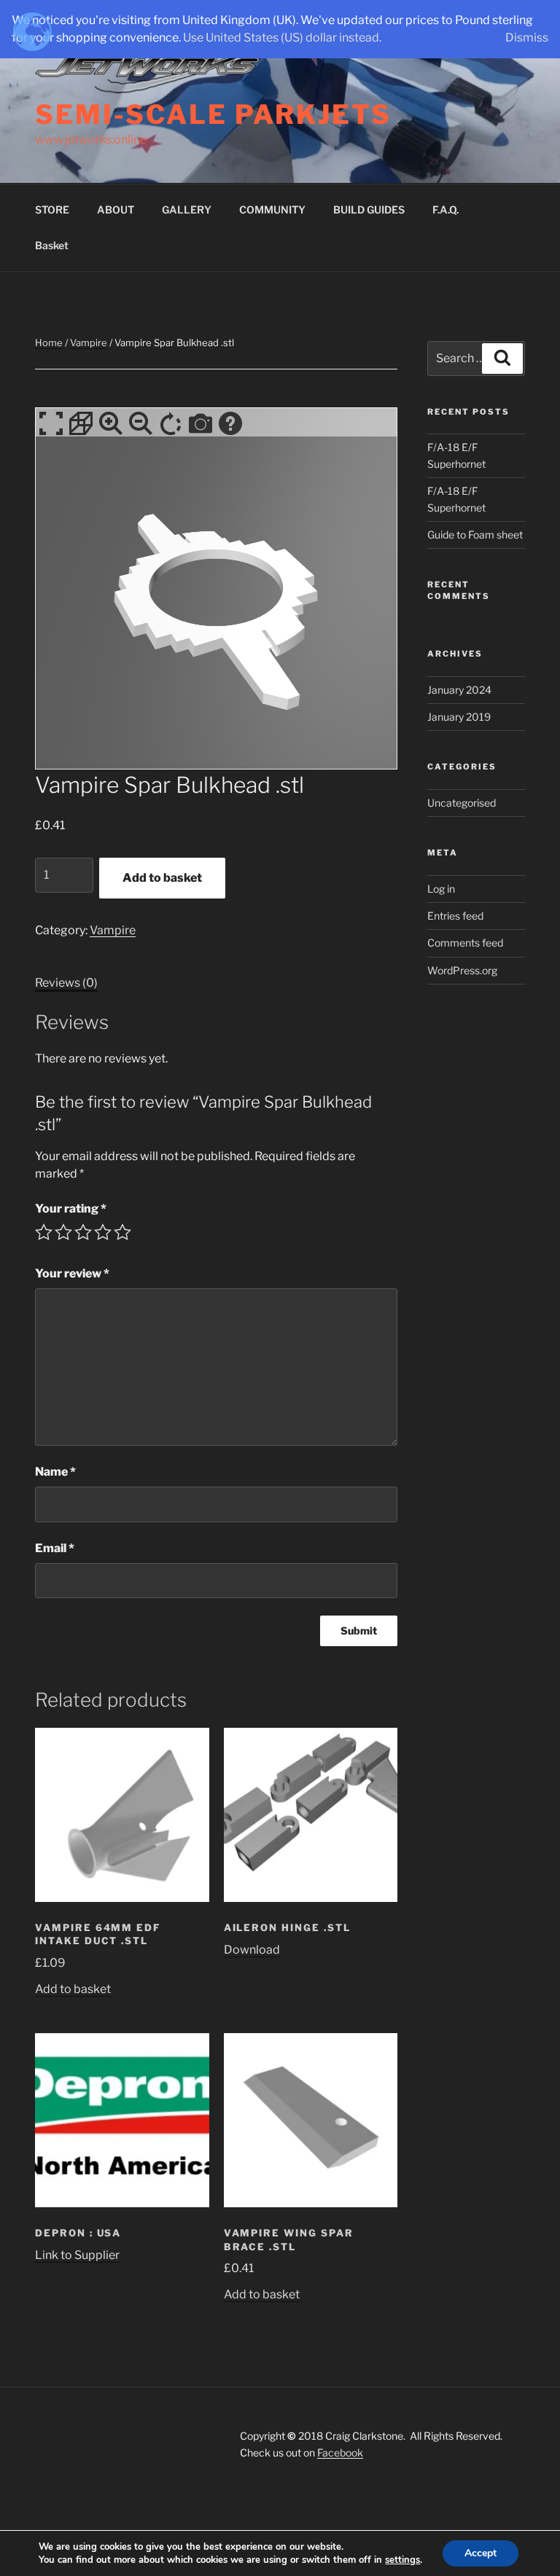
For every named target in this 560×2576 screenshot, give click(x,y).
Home (49, 342)
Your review (72, 1273)
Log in (441, 889)
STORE (52, 210)
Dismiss (527, 38)
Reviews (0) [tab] (66, 983)
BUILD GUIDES (369, 210)
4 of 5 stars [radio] (103, 1232)
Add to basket (162, 878)
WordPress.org (462, 970)
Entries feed (455, 916)
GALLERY (187, 210)
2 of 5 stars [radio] (63, 1232)
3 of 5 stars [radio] (83, 1232)
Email (55, 1548)
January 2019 (459, 717)
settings (402, 2560)
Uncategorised (462, 803)
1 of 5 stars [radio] (44, 1232)
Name (55, 1472)
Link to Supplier (77, 2255)
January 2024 (459, 690)
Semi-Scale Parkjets (213, 114)
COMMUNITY (272, 210)
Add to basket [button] (73, 1989)
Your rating (71, 1209)
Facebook (340, 2452)
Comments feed (465, 943)
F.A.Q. (446, 210)
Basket (52, 245)
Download (252, 1950)
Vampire (89, 342)
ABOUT (116, 210)
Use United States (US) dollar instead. (282, 38)
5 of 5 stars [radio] (122, 1232)
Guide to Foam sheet (475, 535)
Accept (481, 2553)
